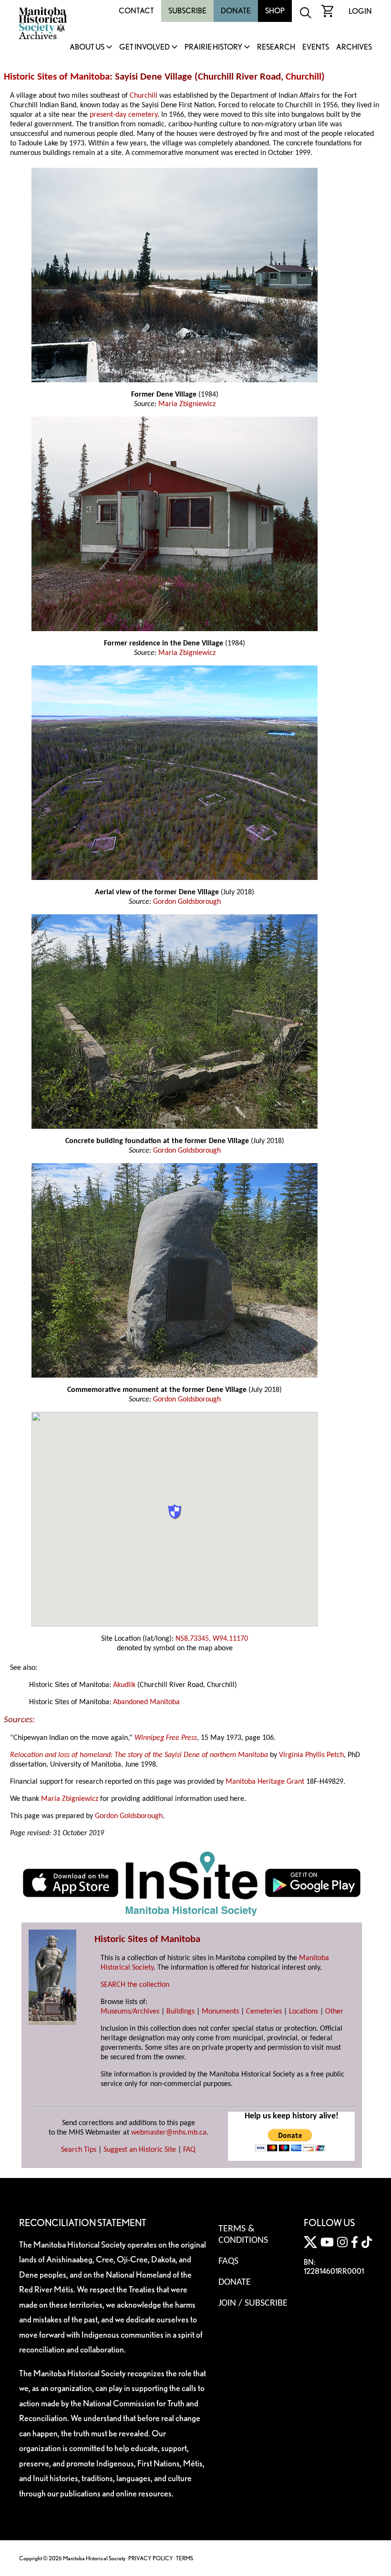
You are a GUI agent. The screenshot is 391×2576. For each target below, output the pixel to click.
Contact (136, 11)
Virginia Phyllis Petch (311, 1755)
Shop (275, 11)
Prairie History (213, 47)
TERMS (185, 2558)
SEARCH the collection (135, 1985)
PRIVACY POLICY (151, 2558)
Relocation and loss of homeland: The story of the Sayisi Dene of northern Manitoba (139, 1755)
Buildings (180, 2012)
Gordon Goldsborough (187, 902)
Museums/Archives (130, 2012)
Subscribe (187, 11)
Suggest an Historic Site (140, 2150)
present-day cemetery (123, 115)
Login (360, 11)
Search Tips (79, 2150)
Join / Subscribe (253, 2303)
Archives (354, 47)
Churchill (304, 77)
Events (316, 47)
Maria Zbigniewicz (187, 404)
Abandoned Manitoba (146, 1702)
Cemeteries (264, 2012)
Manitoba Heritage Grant (265, 1782)
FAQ (189, 2150)
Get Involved (144, 47)
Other (334, 2012)
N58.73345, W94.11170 (212, 1639)
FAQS (228, 2261)
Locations (304, 2012)
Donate (236, 11)
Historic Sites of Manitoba (57, 77)
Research (276, 47)
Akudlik (124, 1685)
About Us (87, 47)
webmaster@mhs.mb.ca (169, 2133)
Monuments (220, 2012)
